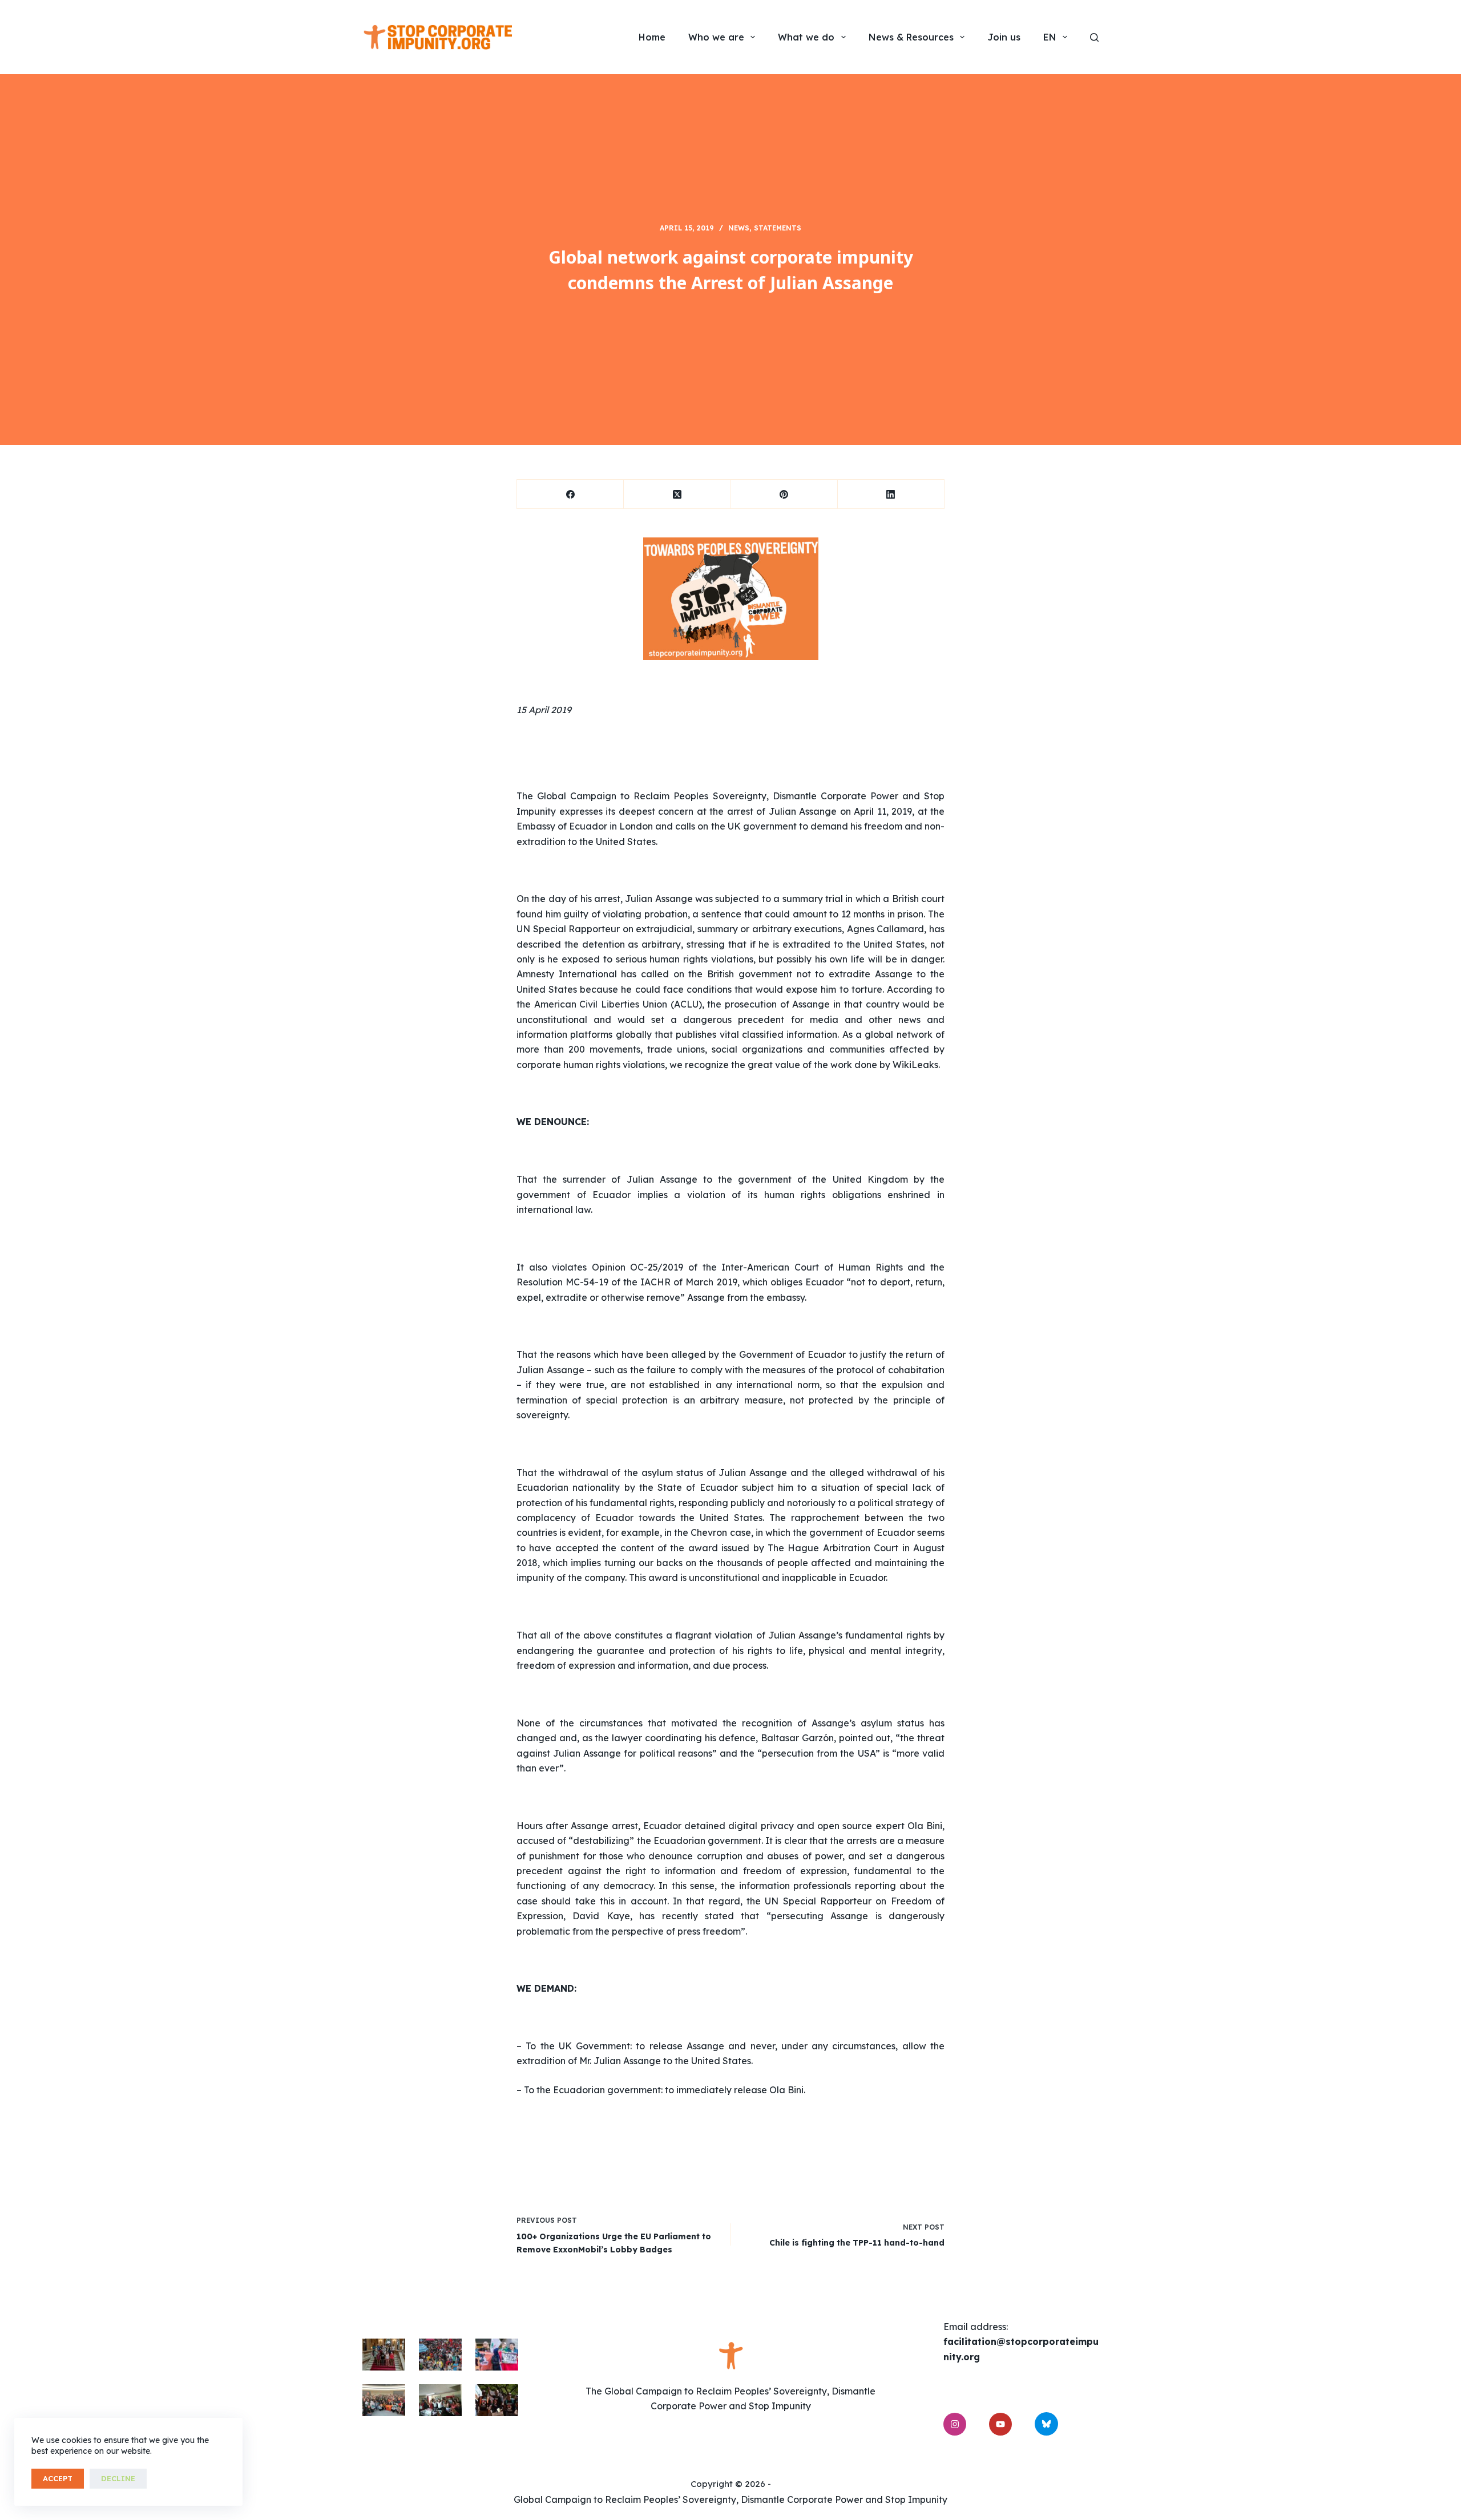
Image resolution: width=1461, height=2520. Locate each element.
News (739, 228)
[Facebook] (570, 494)
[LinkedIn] (891, 494)
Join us (1004, 37)
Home (652, 37)
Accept (58, 2478)
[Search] (1094, 37)
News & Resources (911, 37)
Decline (118, 2478)
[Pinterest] (784, 494)
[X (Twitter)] (677, 494)
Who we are (716, 37)
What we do (806, 37)
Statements (778, 228)
